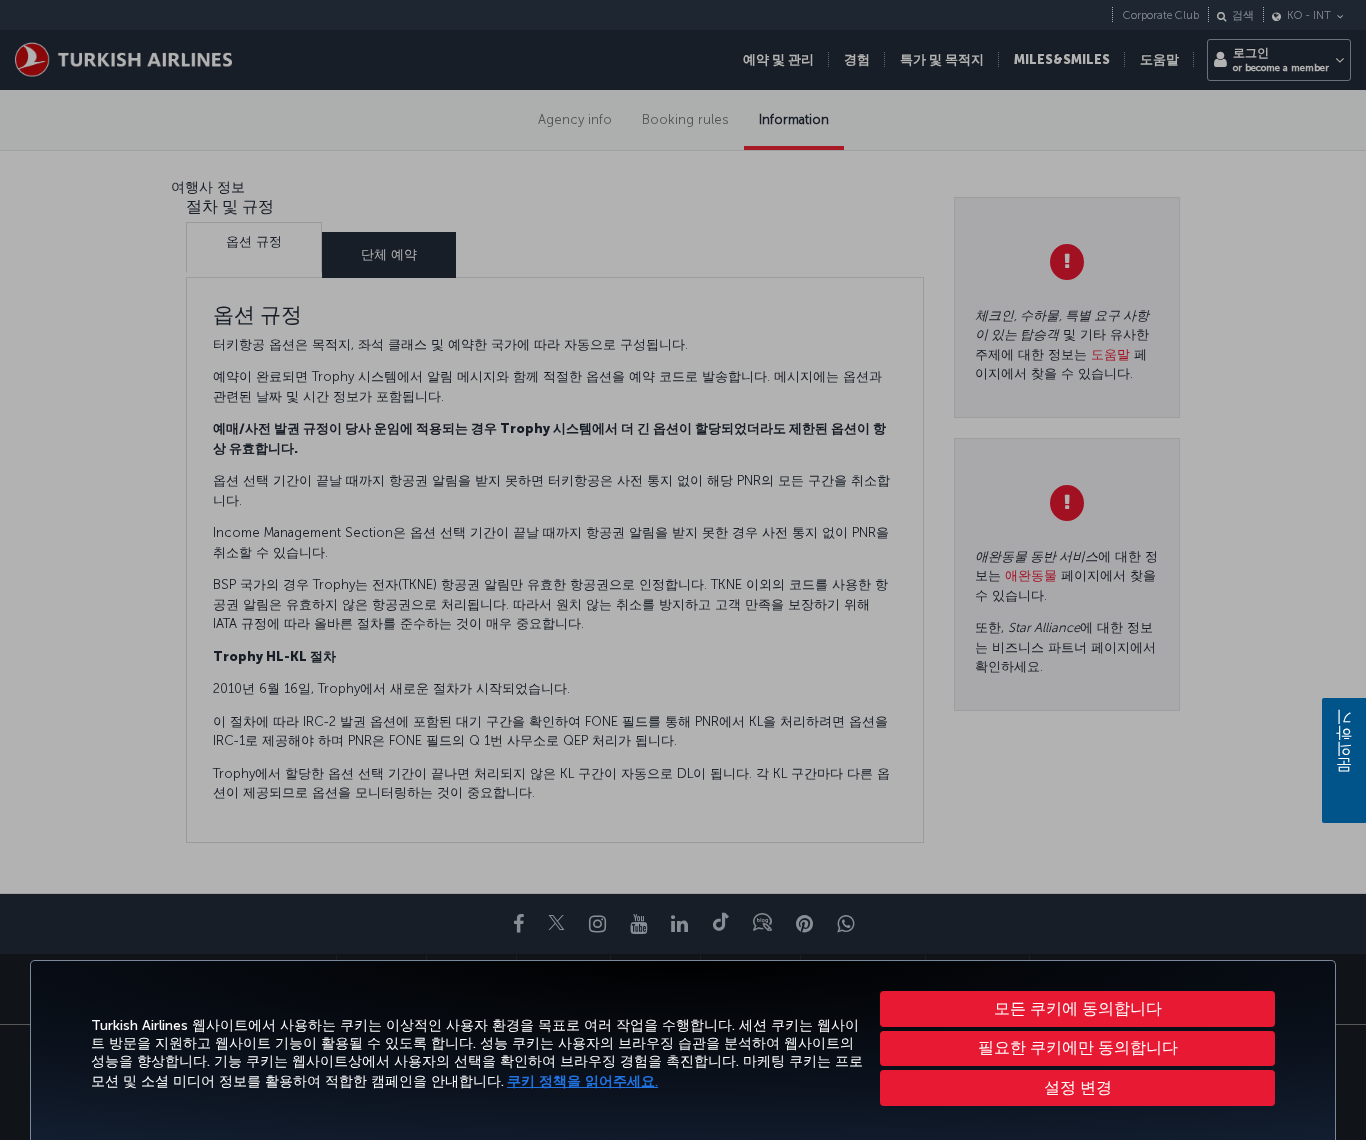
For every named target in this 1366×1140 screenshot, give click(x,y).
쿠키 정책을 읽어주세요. (582, 1081)
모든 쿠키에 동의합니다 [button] (1078, 1008)
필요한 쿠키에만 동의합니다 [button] (1078, 1047)
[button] (1077, 1088)
